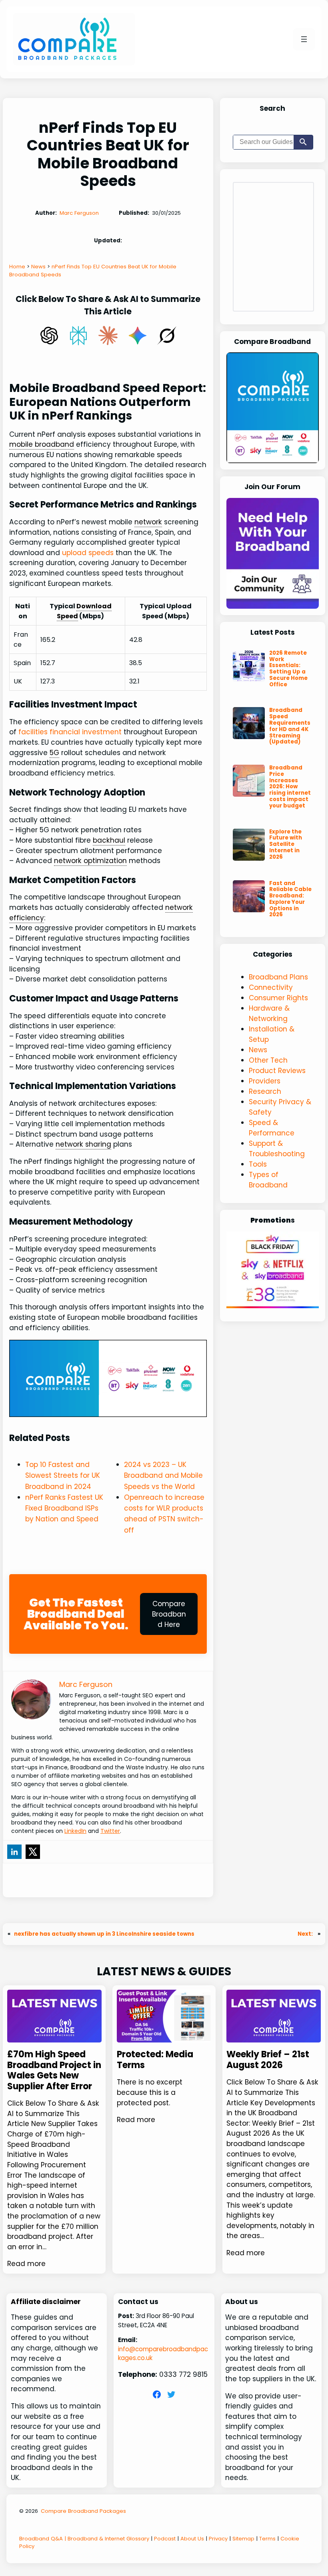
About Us (192, 2539)
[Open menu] (304, 39)
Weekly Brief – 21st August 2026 (268, 2060)
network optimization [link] (90, 861)
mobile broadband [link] (42, 444)
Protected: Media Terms (155, 2060)
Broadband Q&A (41, 2539)
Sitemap (243, 2539)
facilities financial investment (70, 732)
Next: (306, 1934)
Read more (26, 2264)
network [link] (148, 522)
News (258, 1050)
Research (265, 1091)
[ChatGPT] (49, 336)
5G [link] (54, 753)
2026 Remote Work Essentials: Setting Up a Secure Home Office (288, 669)
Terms (267, 2539)
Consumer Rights (278, 998)
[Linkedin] (14, 1852)
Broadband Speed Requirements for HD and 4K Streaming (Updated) (290, 726)
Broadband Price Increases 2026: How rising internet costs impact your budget (290, 787)
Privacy (218, 2539)
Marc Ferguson (79, 213)
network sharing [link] (83, 1144)
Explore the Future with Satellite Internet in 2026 (286, 844)
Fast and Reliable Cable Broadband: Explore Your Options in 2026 (290, 899)
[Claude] (108, 336)
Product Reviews (277, 1071)
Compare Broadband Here (169, 1614)
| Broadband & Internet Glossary (106, 2539)
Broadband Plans (278, 977)
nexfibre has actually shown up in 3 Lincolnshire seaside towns (104, 1934)
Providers (265, 1081)
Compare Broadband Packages (83, 2511)
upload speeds (88, 553)
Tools (258, 1164)
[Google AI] (138, 336)
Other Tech (268, 1060)
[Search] (303, 142)
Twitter (110, 1831)
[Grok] (167, 336)
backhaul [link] (109, 840)
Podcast (165, 2539)
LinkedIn (75, 1831)
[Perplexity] (78, 336)
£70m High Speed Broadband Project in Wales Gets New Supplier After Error (54, 2070)
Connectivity (271, 987)
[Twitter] (33, 1852)
